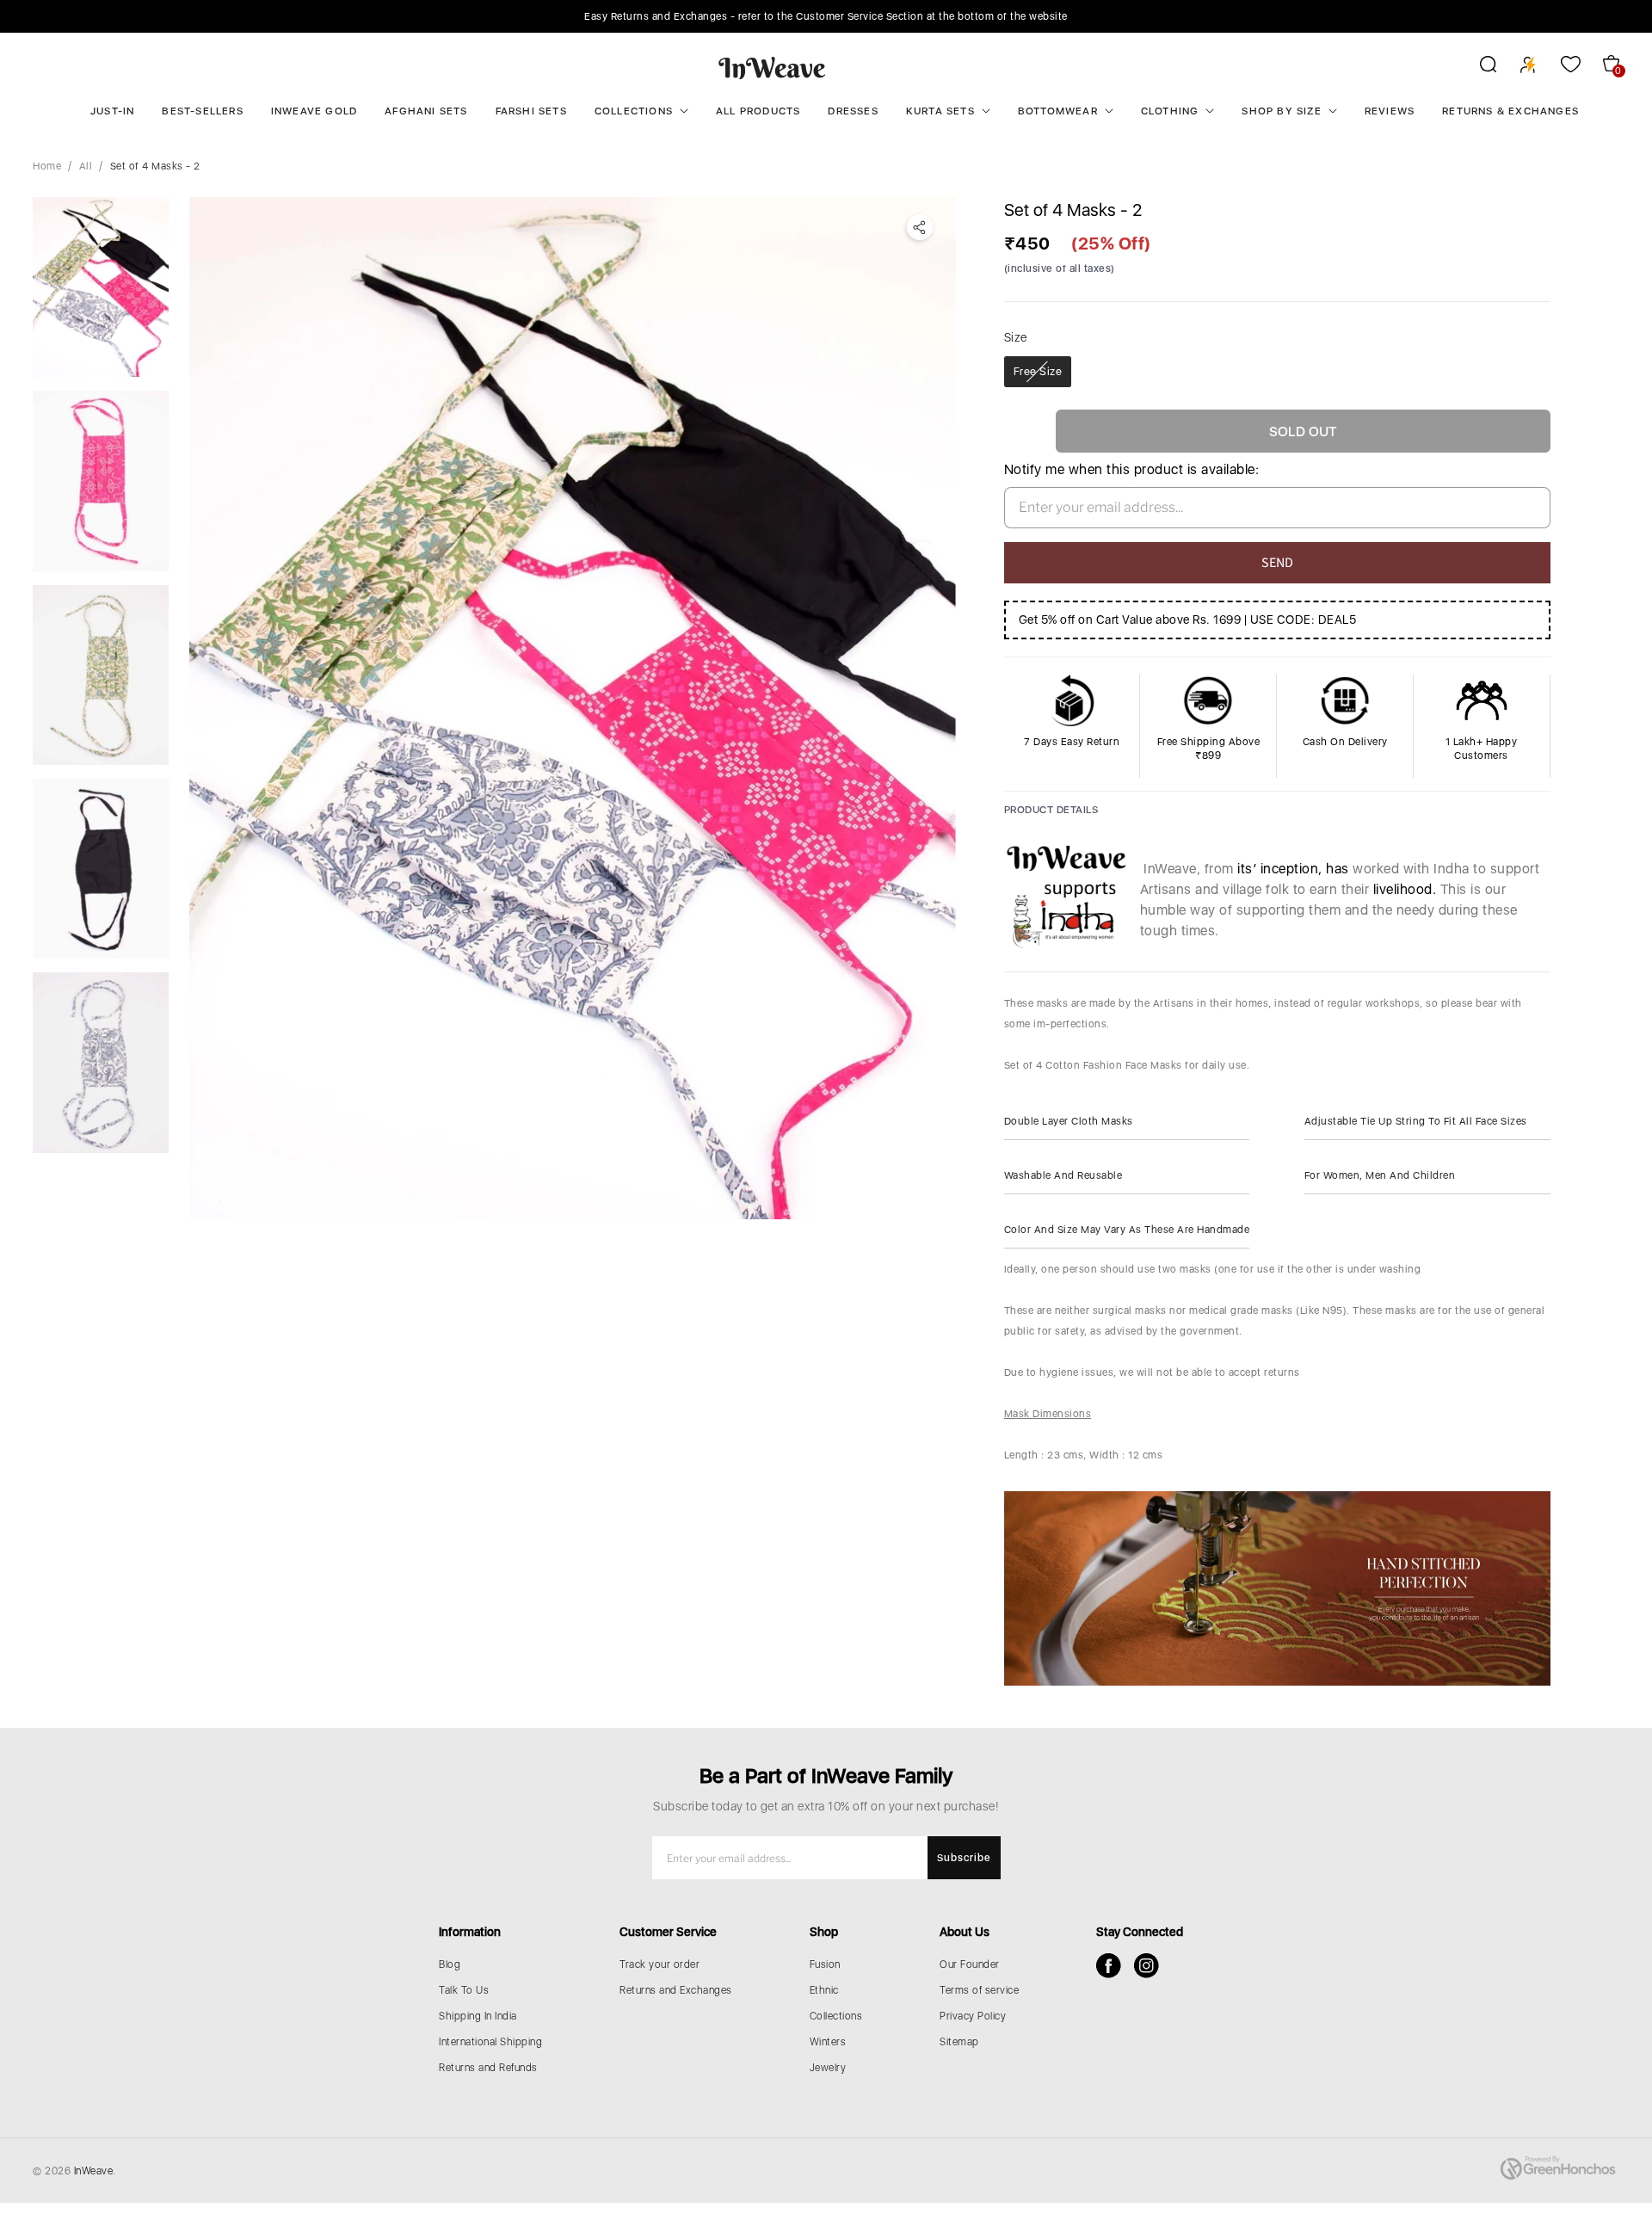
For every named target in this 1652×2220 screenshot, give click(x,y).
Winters (828, 2042)
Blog (450, 1964)
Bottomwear (1058, 111)
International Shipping (490, 2042)
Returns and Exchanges (676, 1990)
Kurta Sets (940, 111)
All (86, 166)
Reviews (1390, 111)
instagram (1147, 1966)
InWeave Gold (314, 111)
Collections (634, 111)
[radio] (1038, 372)
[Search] (1477, 67)
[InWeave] (772, 67)
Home (47, 166)
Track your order (660, 1964)
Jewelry (828, 2068)
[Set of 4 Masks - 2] (573, 708)
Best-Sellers (202, 111)
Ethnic (824, 1990)
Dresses (853, 111)
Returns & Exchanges (1510, 111)
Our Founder (970, 1964)
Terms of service (979, 1990)
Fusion (825, 1964)
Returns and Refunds (488, 2068)
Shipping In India (478, 2016)
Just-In (112, 111)
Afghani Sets (426, 111)
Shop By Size (1281, 111)
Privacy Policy (973, 2016)
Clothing (1170, 111)
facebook (1109, 1966)
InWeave (94, 2171)
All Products (758, 111)
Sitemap (959, 2042)
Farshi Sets (531, 111)
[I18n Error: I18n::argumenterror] (100, 287)
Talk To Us (464, 1990)
